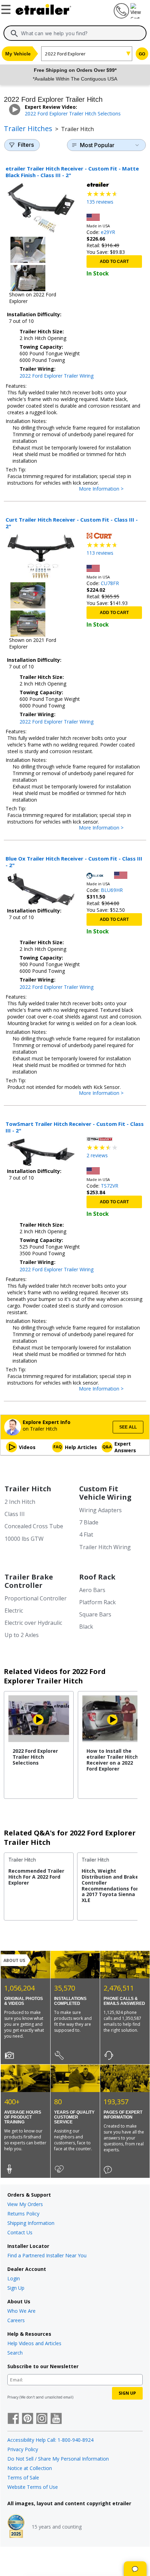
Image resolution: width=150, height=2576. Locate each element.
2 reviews (97, 1155)
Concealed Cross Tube (34, 1526)
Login (14, 2278)
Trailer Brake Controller (29, 1581)
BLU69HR (112, 890)
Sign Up (16, 2288)
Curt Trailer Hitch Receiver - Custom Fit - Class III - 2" (72, 523)
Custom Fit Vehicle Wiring (105, 1493)
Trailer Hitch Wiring (105, 1547)
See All (128, 1427)
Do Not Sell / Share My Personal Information (58, 2459)
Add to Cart (114, 262)
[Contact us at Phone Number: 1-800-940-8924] (121, 17)
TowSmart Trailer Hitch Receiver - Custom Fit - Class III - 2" (75, 1127)
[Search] (14, 33)
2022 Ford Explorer (65, 54)
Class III (15, 1514)
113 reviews (100, 553)
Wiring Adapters (100, 1510)
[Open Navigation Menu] (7, 8)
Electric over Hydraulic (33, 1623)
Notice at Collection (30, 2468)
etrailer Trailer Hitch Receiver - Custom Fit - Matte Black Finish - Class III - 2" (72, 172)
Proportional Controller (36, 1598)
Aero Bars (92, 1590)
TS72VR (110, 1186)
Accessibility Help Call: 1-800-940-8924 (50, 2440)
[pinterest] (28, 2419)
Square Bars (95, 1614)
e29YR (108, 232)
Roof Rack (97, 1577)
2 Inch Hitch (20, 1502)
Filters (26, 145)
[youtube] (56, 2419)
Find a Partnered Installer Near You (47, 2255)
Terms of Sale (23, 2477)
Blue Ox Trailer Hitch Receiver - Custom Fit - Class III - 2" (74, 862)
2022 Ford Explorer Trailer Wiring (57, 376)
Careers (16, 2320)
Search (15, 2353)
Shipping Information (31, 2223)
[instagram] (42, 2419)
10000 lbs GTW (24, 1539)
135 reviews (100, 202)
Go (142, 54)
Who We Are (21, 2311)
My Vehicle (18, 54)
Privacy (13, 2397)
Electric (14, 1611)
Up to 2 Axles (22, 1635)
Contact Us (20, 2232)
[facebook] (13, 2419)
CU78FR (110, 583)
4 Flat (86, 1535)
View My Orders (25, 2204)
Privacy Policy (23, 2449)
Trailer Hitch (28, 1489)
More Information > (108, 489)
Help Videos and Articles (34, 2343)
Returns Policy (23, 2214)
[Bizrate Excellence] (16, 2527)
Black (86, 1627)
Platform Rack (97, 1602)
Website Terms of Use (33, 2487)
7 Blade (89, 1522)
